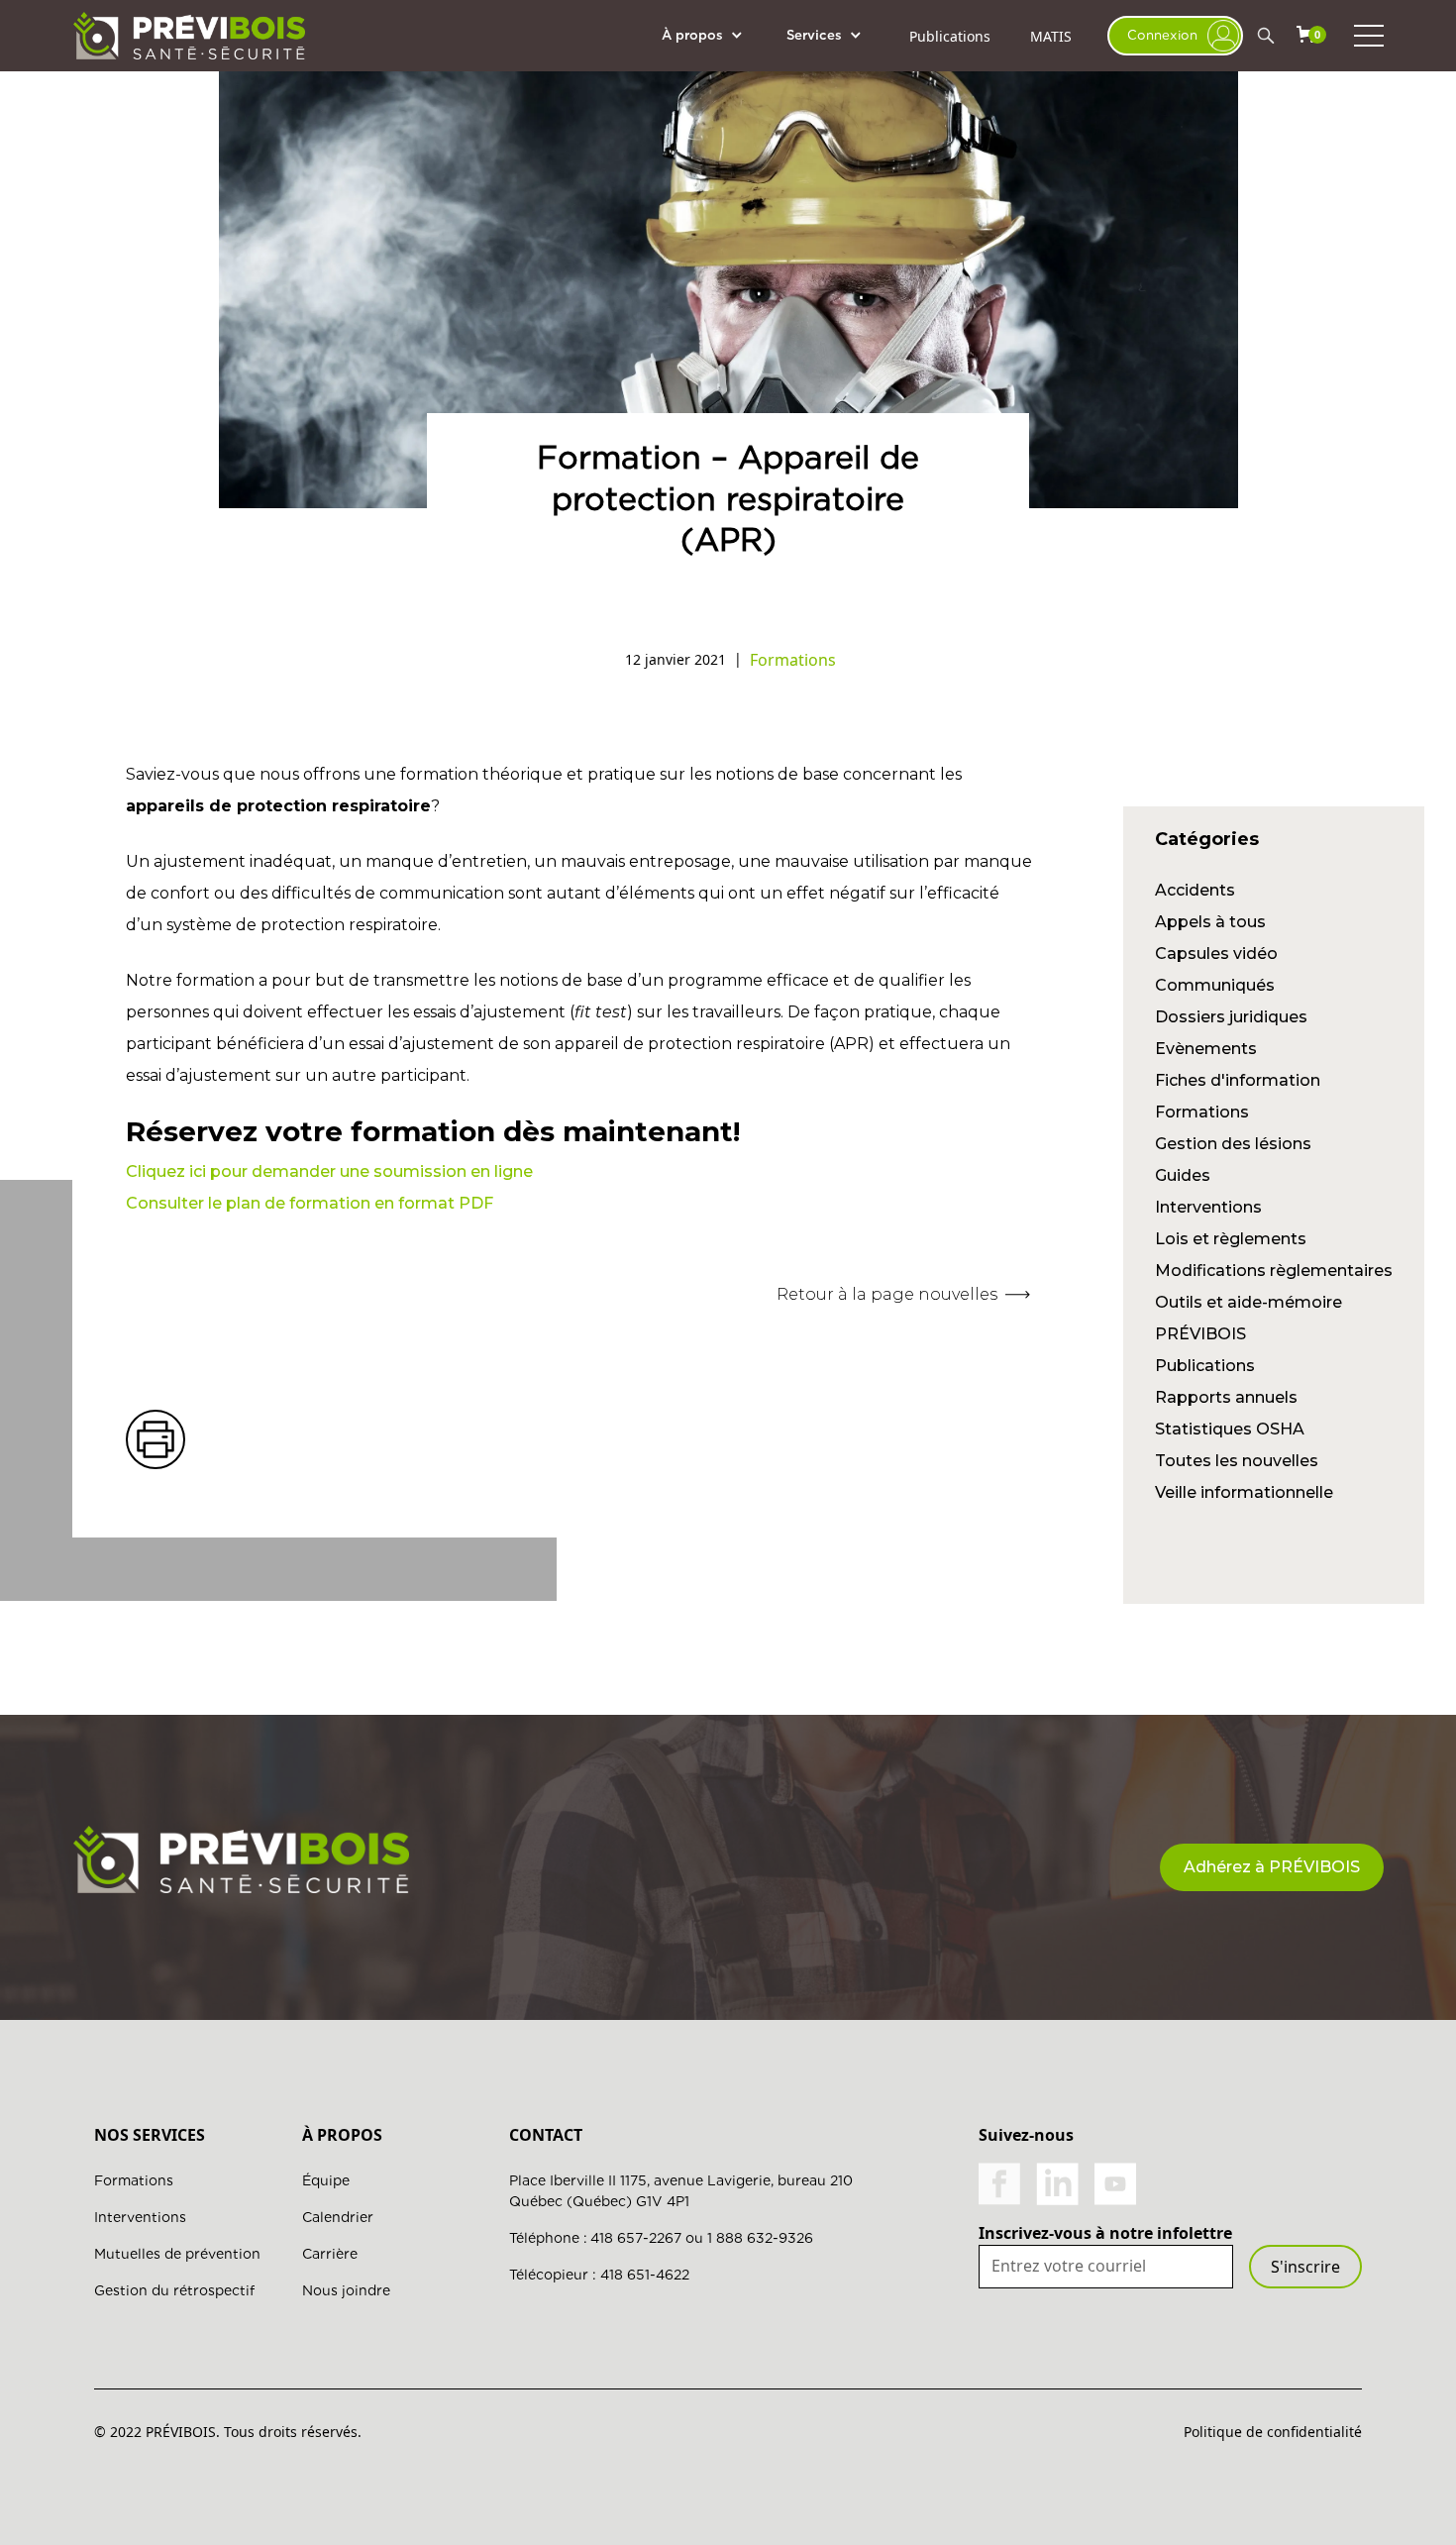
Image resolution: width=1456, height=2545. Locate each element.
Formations (1202, 1112)
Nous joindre (346, 2290)
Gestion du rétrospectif (174, 2290)
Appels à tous (1210, 922)
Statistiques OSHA (1230, 1429)
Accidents (1195, 890)
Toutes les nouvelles (1237, 1461)
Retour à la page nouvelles (887, 1294)
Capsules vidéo (1216, 954)
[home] (189, 35)
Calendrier (338, 2217)
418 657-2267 (636, 2238)
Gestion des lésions (1233, 1144)
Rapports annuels (1226, 1397)
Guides (1183, 1175)
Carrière (330, 2254)
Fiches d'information (1238, 1080)
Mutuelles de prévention (177, 2254)
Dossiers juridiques (1231, 1017)
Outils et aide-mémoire (1248, 1302)
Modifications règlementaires (1274, 1271)
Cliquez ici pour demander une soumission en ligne (329, 1171)
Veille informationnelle (1244, 1492)
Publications (950, 36)
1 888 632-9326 (760, 2238)
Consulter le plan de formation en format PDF (310, 1203)
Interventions (1208, 1207)
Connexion (1162, 35)
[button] (712, 36)
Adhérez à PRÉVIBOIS (1272, 1867)
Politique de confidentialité (1273, 2432)
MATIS (1051, 36)
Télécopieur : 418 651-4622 (599, 2275)
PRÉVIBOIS (1200, 1334)
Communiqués (1215, 985)
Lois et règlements (1231, 1239)
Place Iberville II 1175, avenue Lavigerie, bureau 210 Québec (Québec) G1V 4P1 (681, 2191)
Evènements (1206, 1049)
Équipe (326, 2180)
